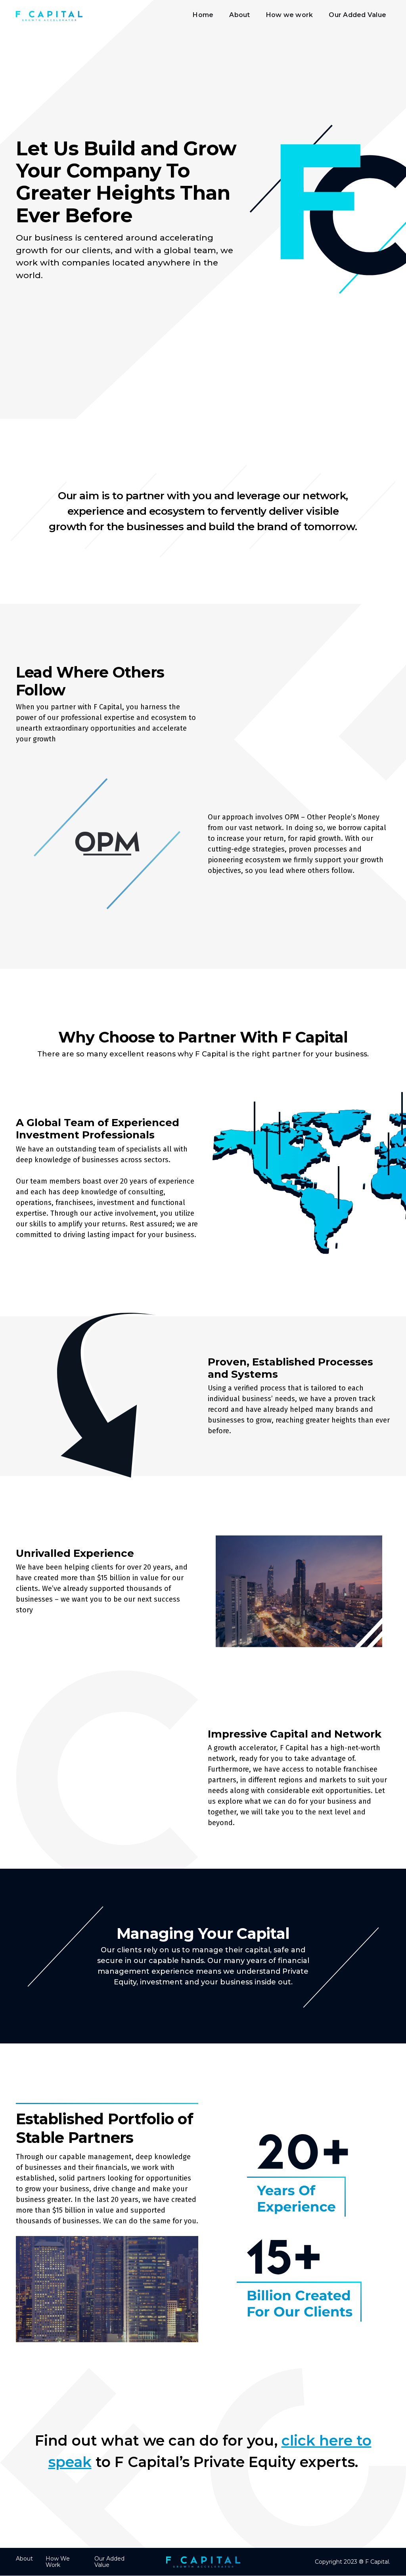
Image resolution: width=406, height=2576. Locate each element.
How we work (290, 15)
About (239, 15)
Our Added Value (357, 15)
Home (203, 15)
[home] (49, 16)
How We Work (58, 2562)
